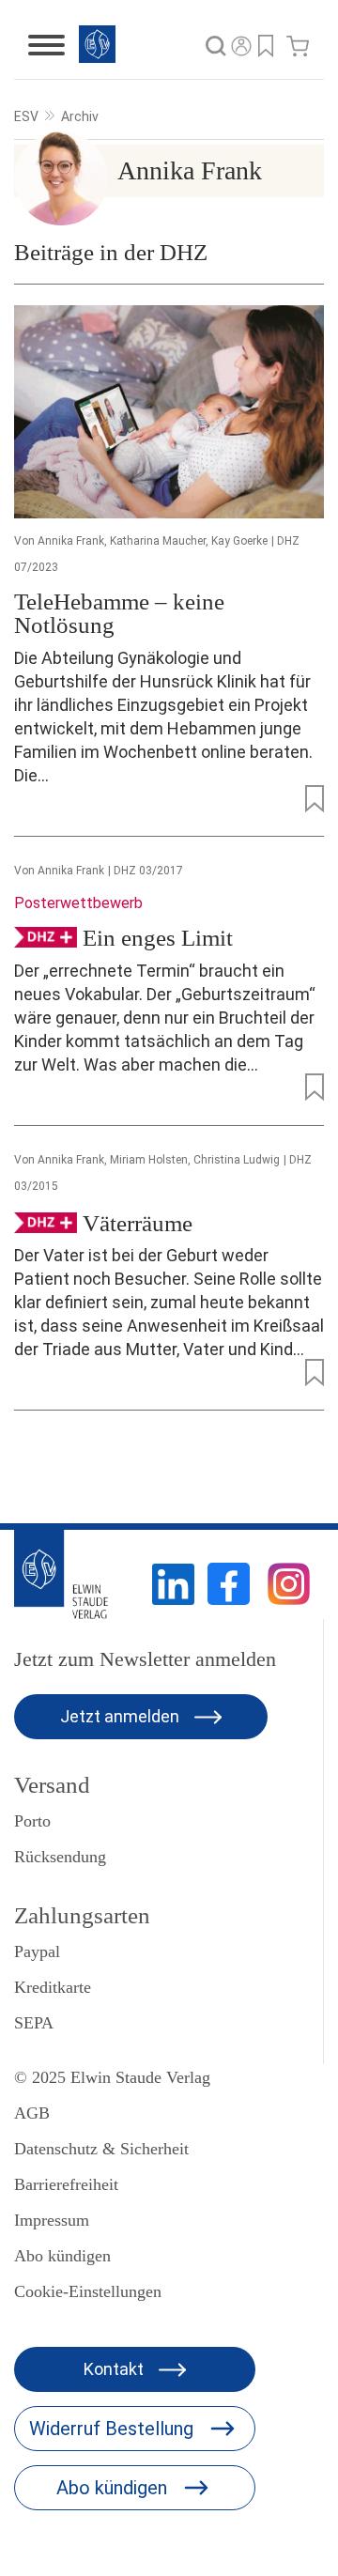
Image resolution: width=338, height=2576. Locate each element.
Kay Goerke (239, 541)
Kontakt (115, 2369)
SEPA (34, 2023)
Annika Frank (71, 541)
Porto (32, 1821)
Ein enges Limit (158, 938)
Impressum (52, 2220)
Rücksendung (60, 1857)
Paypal (37, 1951)
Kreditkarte (53, 1987)
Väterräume (138, 1222)
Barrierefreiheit (66, 2184)
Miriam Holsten (149, 1160)
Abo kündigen (62, 2256)
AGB (32, 2113)
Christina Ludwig (237, 1160)
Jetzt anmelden (122, 1716)
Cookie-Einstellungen (88, 2291)
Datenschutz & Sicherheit (101, 2149)
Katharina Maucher (158, 541)
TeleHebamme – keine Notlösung (119, 613)
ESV (26, 116)
